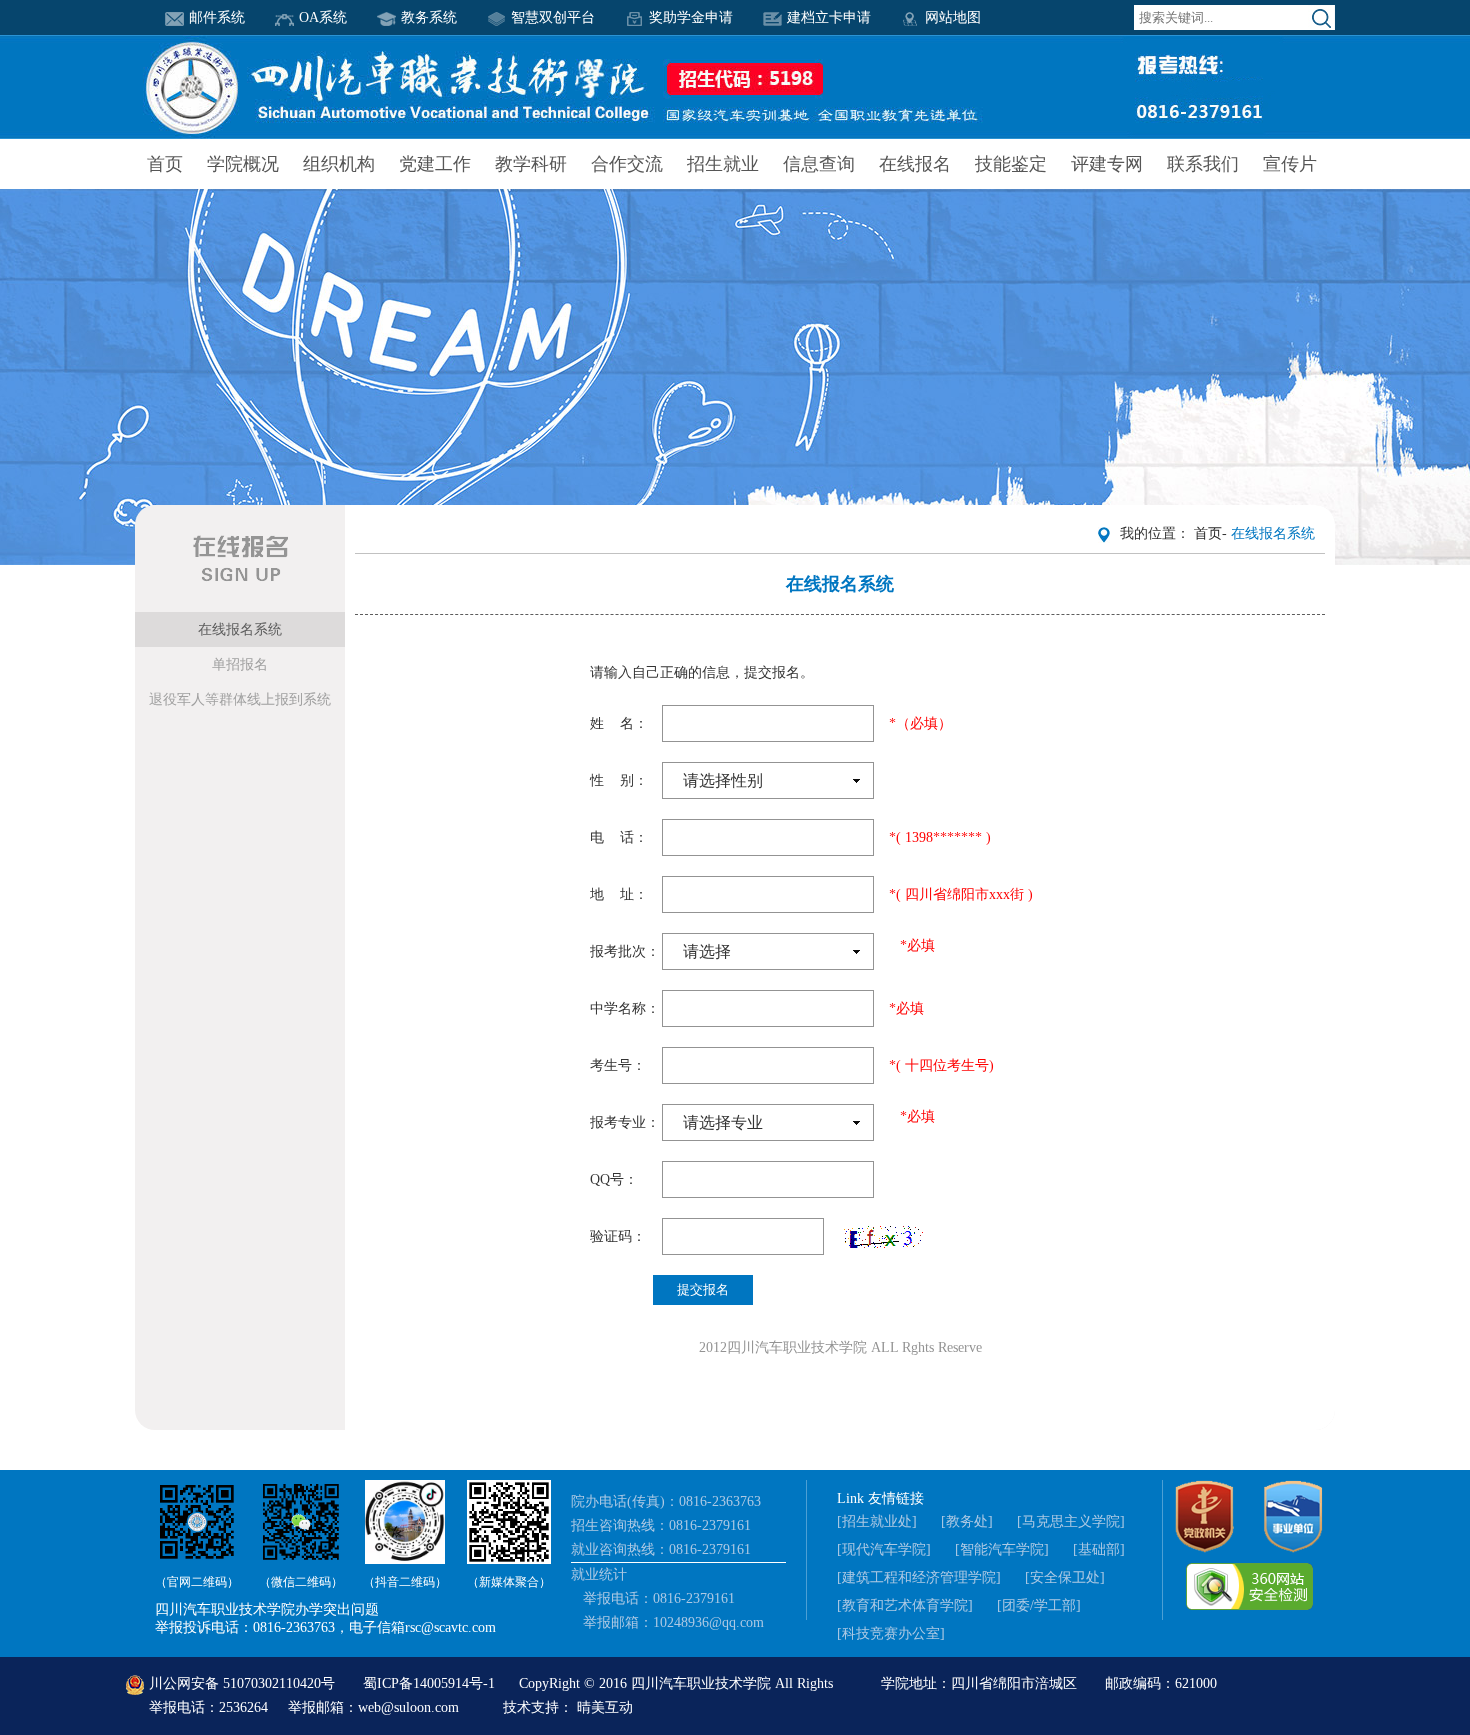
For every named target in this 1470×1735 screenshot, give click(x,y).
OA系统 (323, 17)
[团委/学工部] (1039, 1605)
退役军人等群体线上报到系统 (240, 699)
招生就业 (723, 164)
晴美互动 (605, 1707)
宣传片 (1290, 164)
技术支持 (531, 1707)
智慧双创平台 (553, 17)
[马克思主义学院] (1071, 1521)
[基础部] (1099, 1549)
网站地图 (953, 17)
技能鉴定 (1011, 164)
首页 (165, 164)
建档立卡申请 (829, 17)
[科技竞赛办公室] (891, 1633)
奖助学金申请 (691, 17)
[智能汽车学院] (1002, 1549)
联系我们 (1203, 164)
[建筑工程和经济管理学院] (919, 1577)
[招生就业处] (877, 1521)
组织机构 (339, 164)
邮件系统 (217, 17)
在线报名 (915, 164)
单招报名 (240, 664)
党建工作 (435, 164)
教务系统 (429, 17)
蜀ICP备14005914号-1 (431, 1683)
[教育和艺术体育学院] (905, 1605)
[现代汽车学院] (884, 1549)
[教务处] (967, 1521)
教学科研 (531, 164)
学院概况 (243, 164)
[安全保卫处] (1065, 1577)
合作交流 (627, 164)
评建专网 (1107, 164)
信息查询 (819, 164)
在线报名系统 (240, 629)
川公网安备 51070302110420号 (242, 1683)
